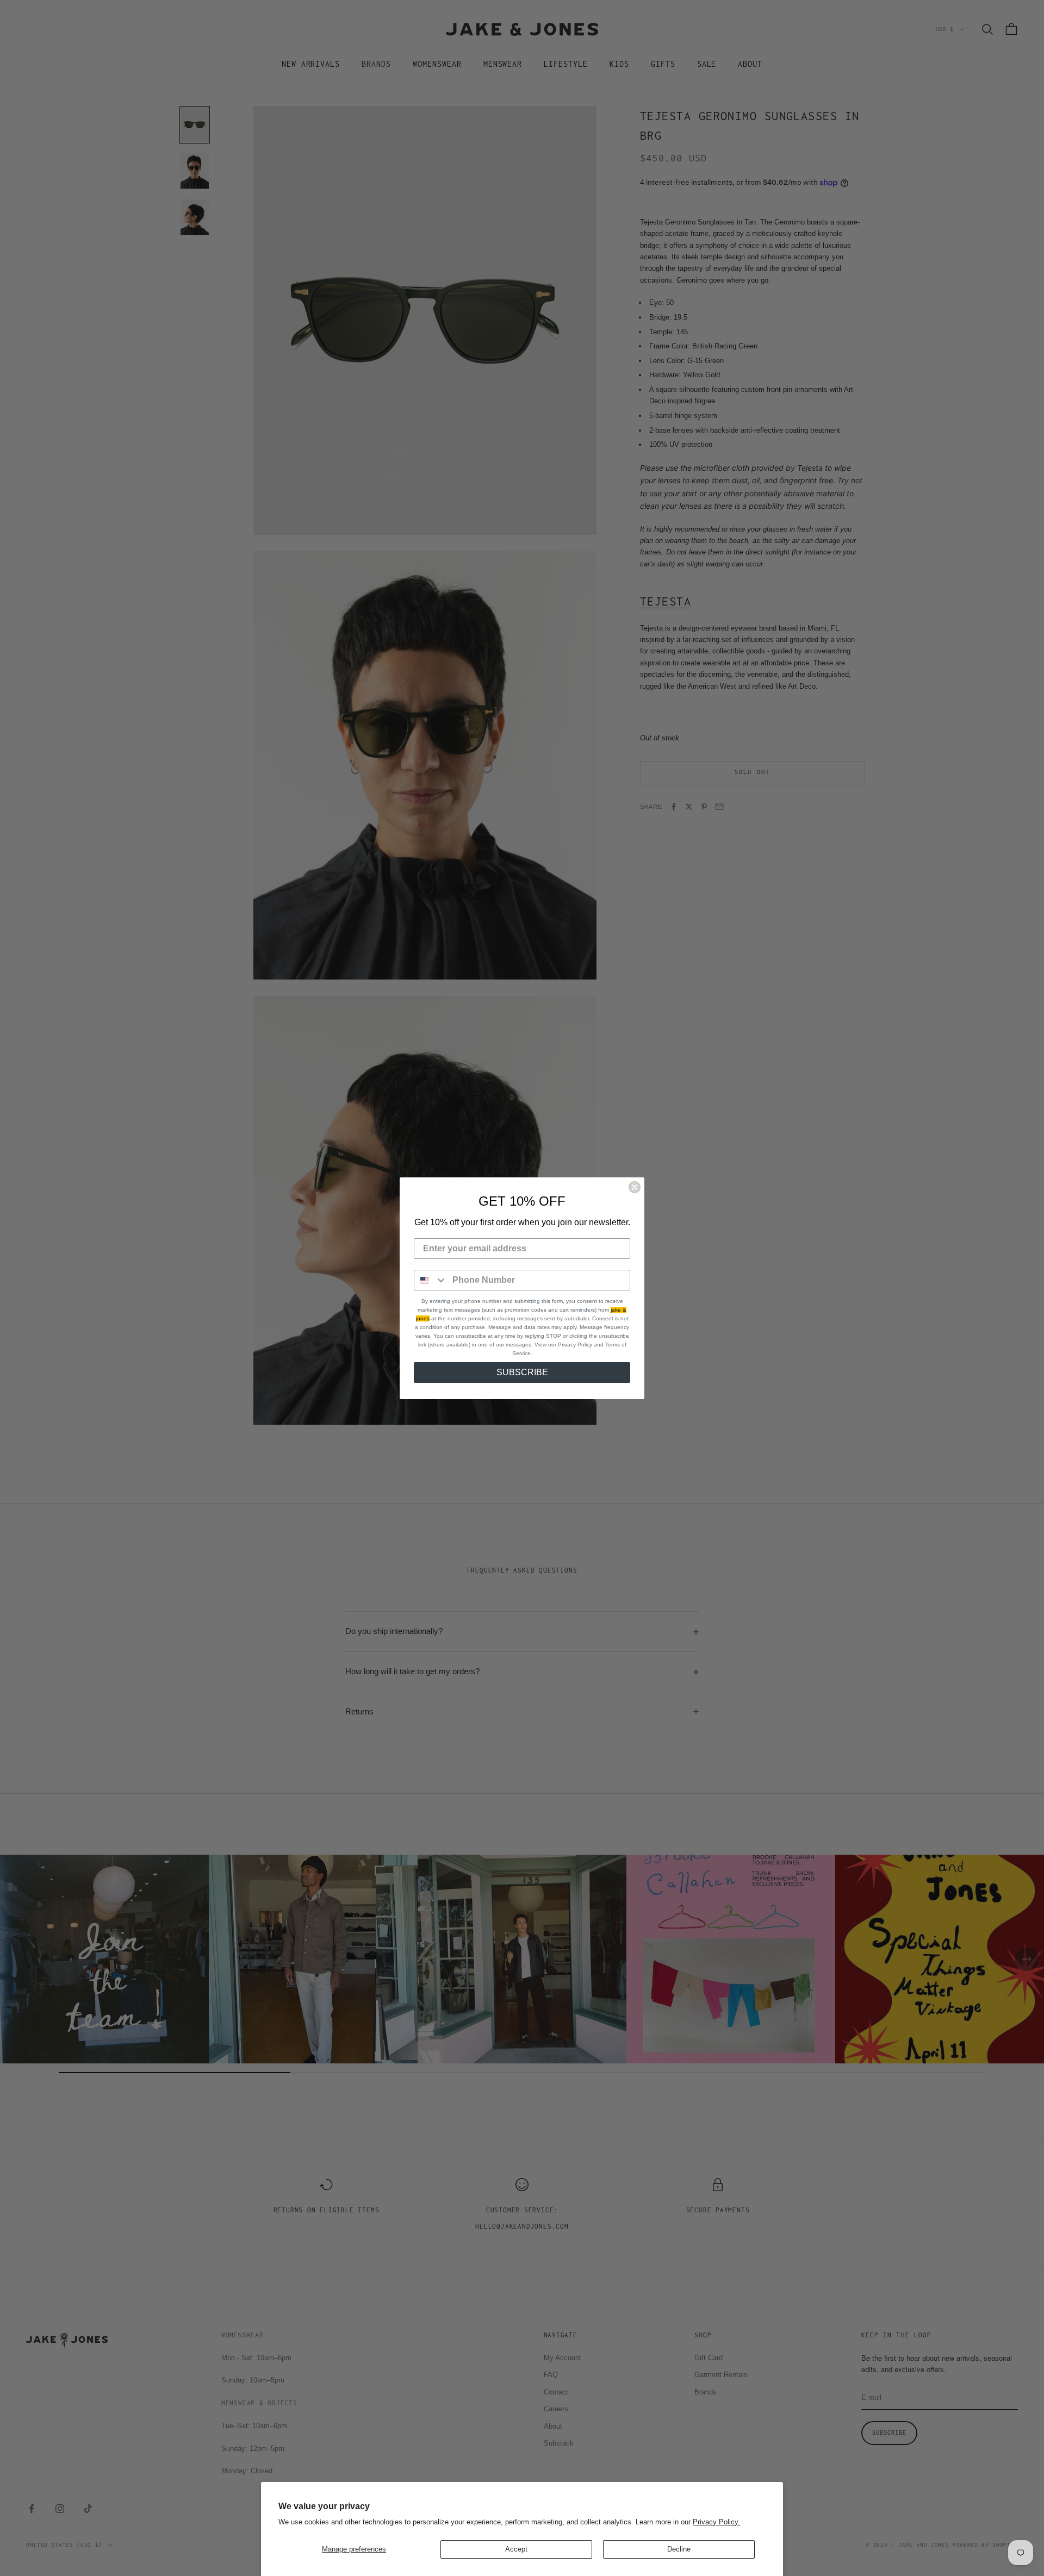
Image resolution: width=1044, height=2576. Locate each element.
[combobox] (431, 1280)
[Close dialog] (635, 1187)
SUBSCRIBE (522, 1372)
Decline (679, 2549)
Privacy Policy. (716, 2522)
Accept (516, 2549)
